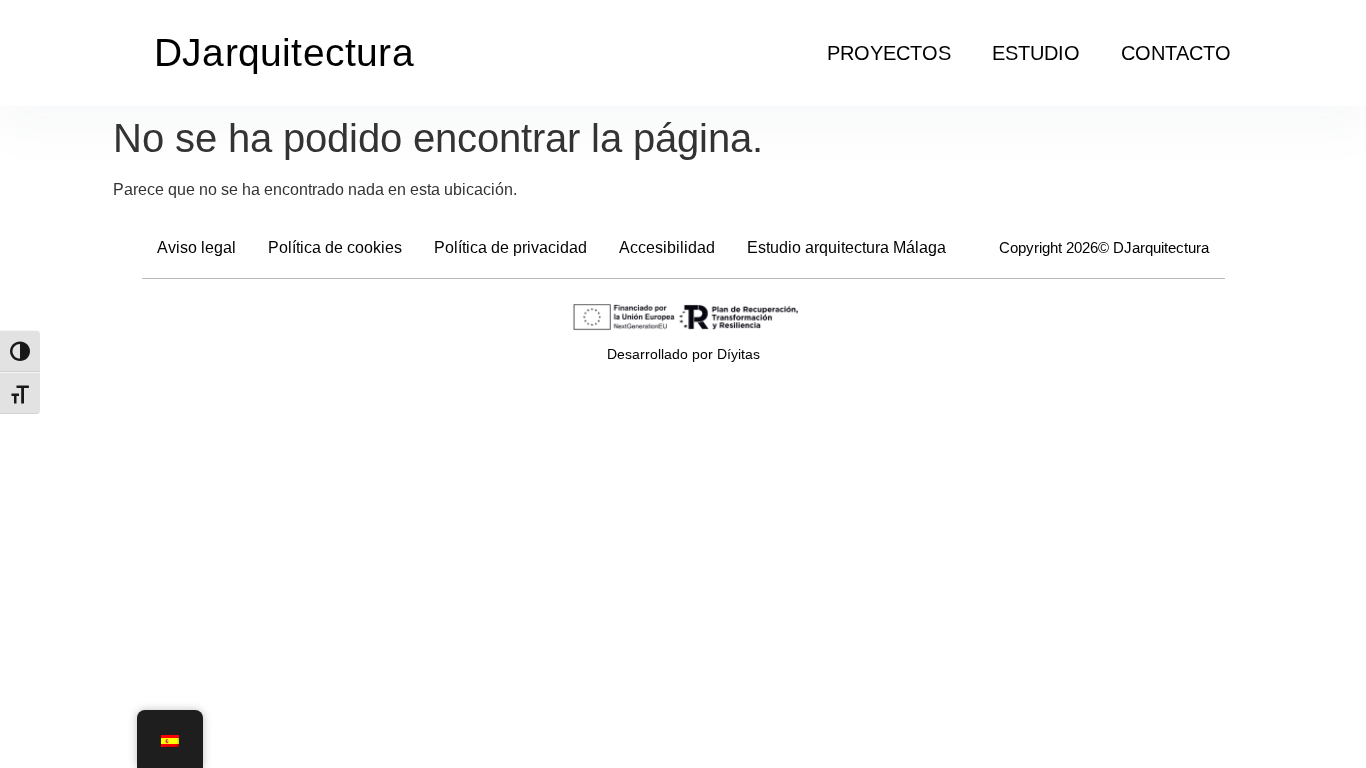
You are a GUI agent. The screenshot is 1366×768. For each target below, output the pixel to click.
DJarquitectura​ (284, 52)
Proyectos (889, 53)
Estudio (1036, 53)
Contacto (1176, 53)
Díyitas (738, 354)
